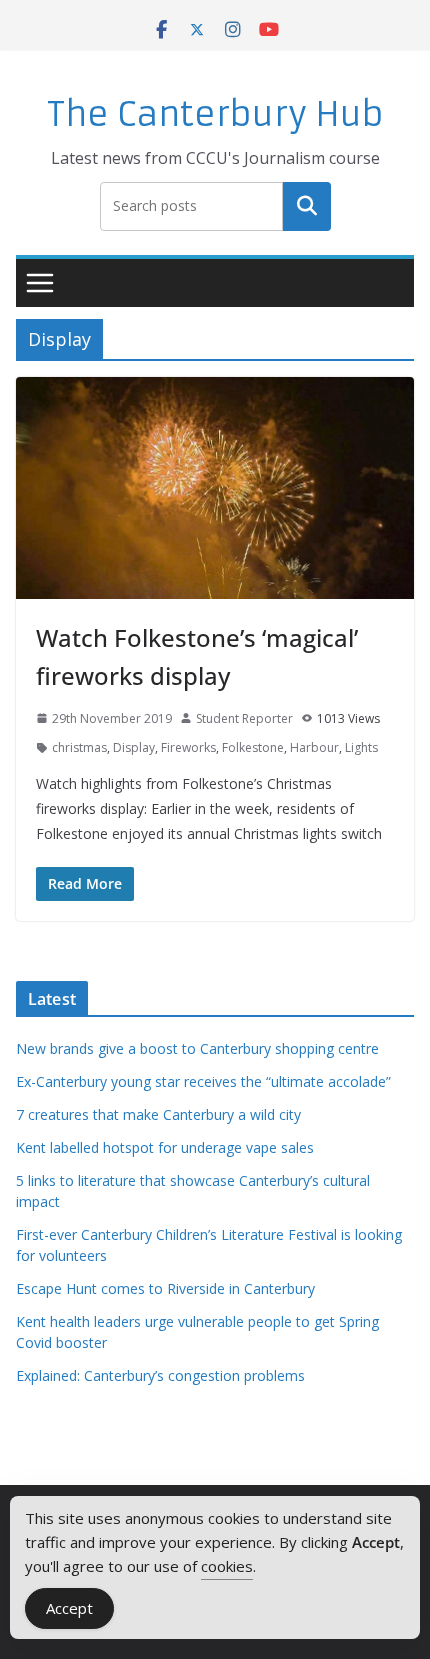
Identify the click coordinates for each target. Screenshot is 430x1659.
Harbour (314, 747)
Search (307, 206)
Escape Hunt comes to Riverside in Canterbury (165, 1288)
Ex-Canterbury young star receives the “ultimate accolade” (203, 1081)
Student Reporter (244, 718)
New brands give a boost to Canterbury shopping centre (197, 1048)
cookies (227, 1566)
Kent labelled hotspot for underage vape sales (165, 1147)
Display (134, 747)
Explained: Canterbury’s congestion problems (160, 1375)
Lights (361, 747)
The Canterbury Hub (215, 114)
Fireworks (188, 747)
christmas (79, 747)
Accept (69, 1608)
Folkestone (253, 747)
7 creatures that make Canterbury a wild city (158, 1114)
